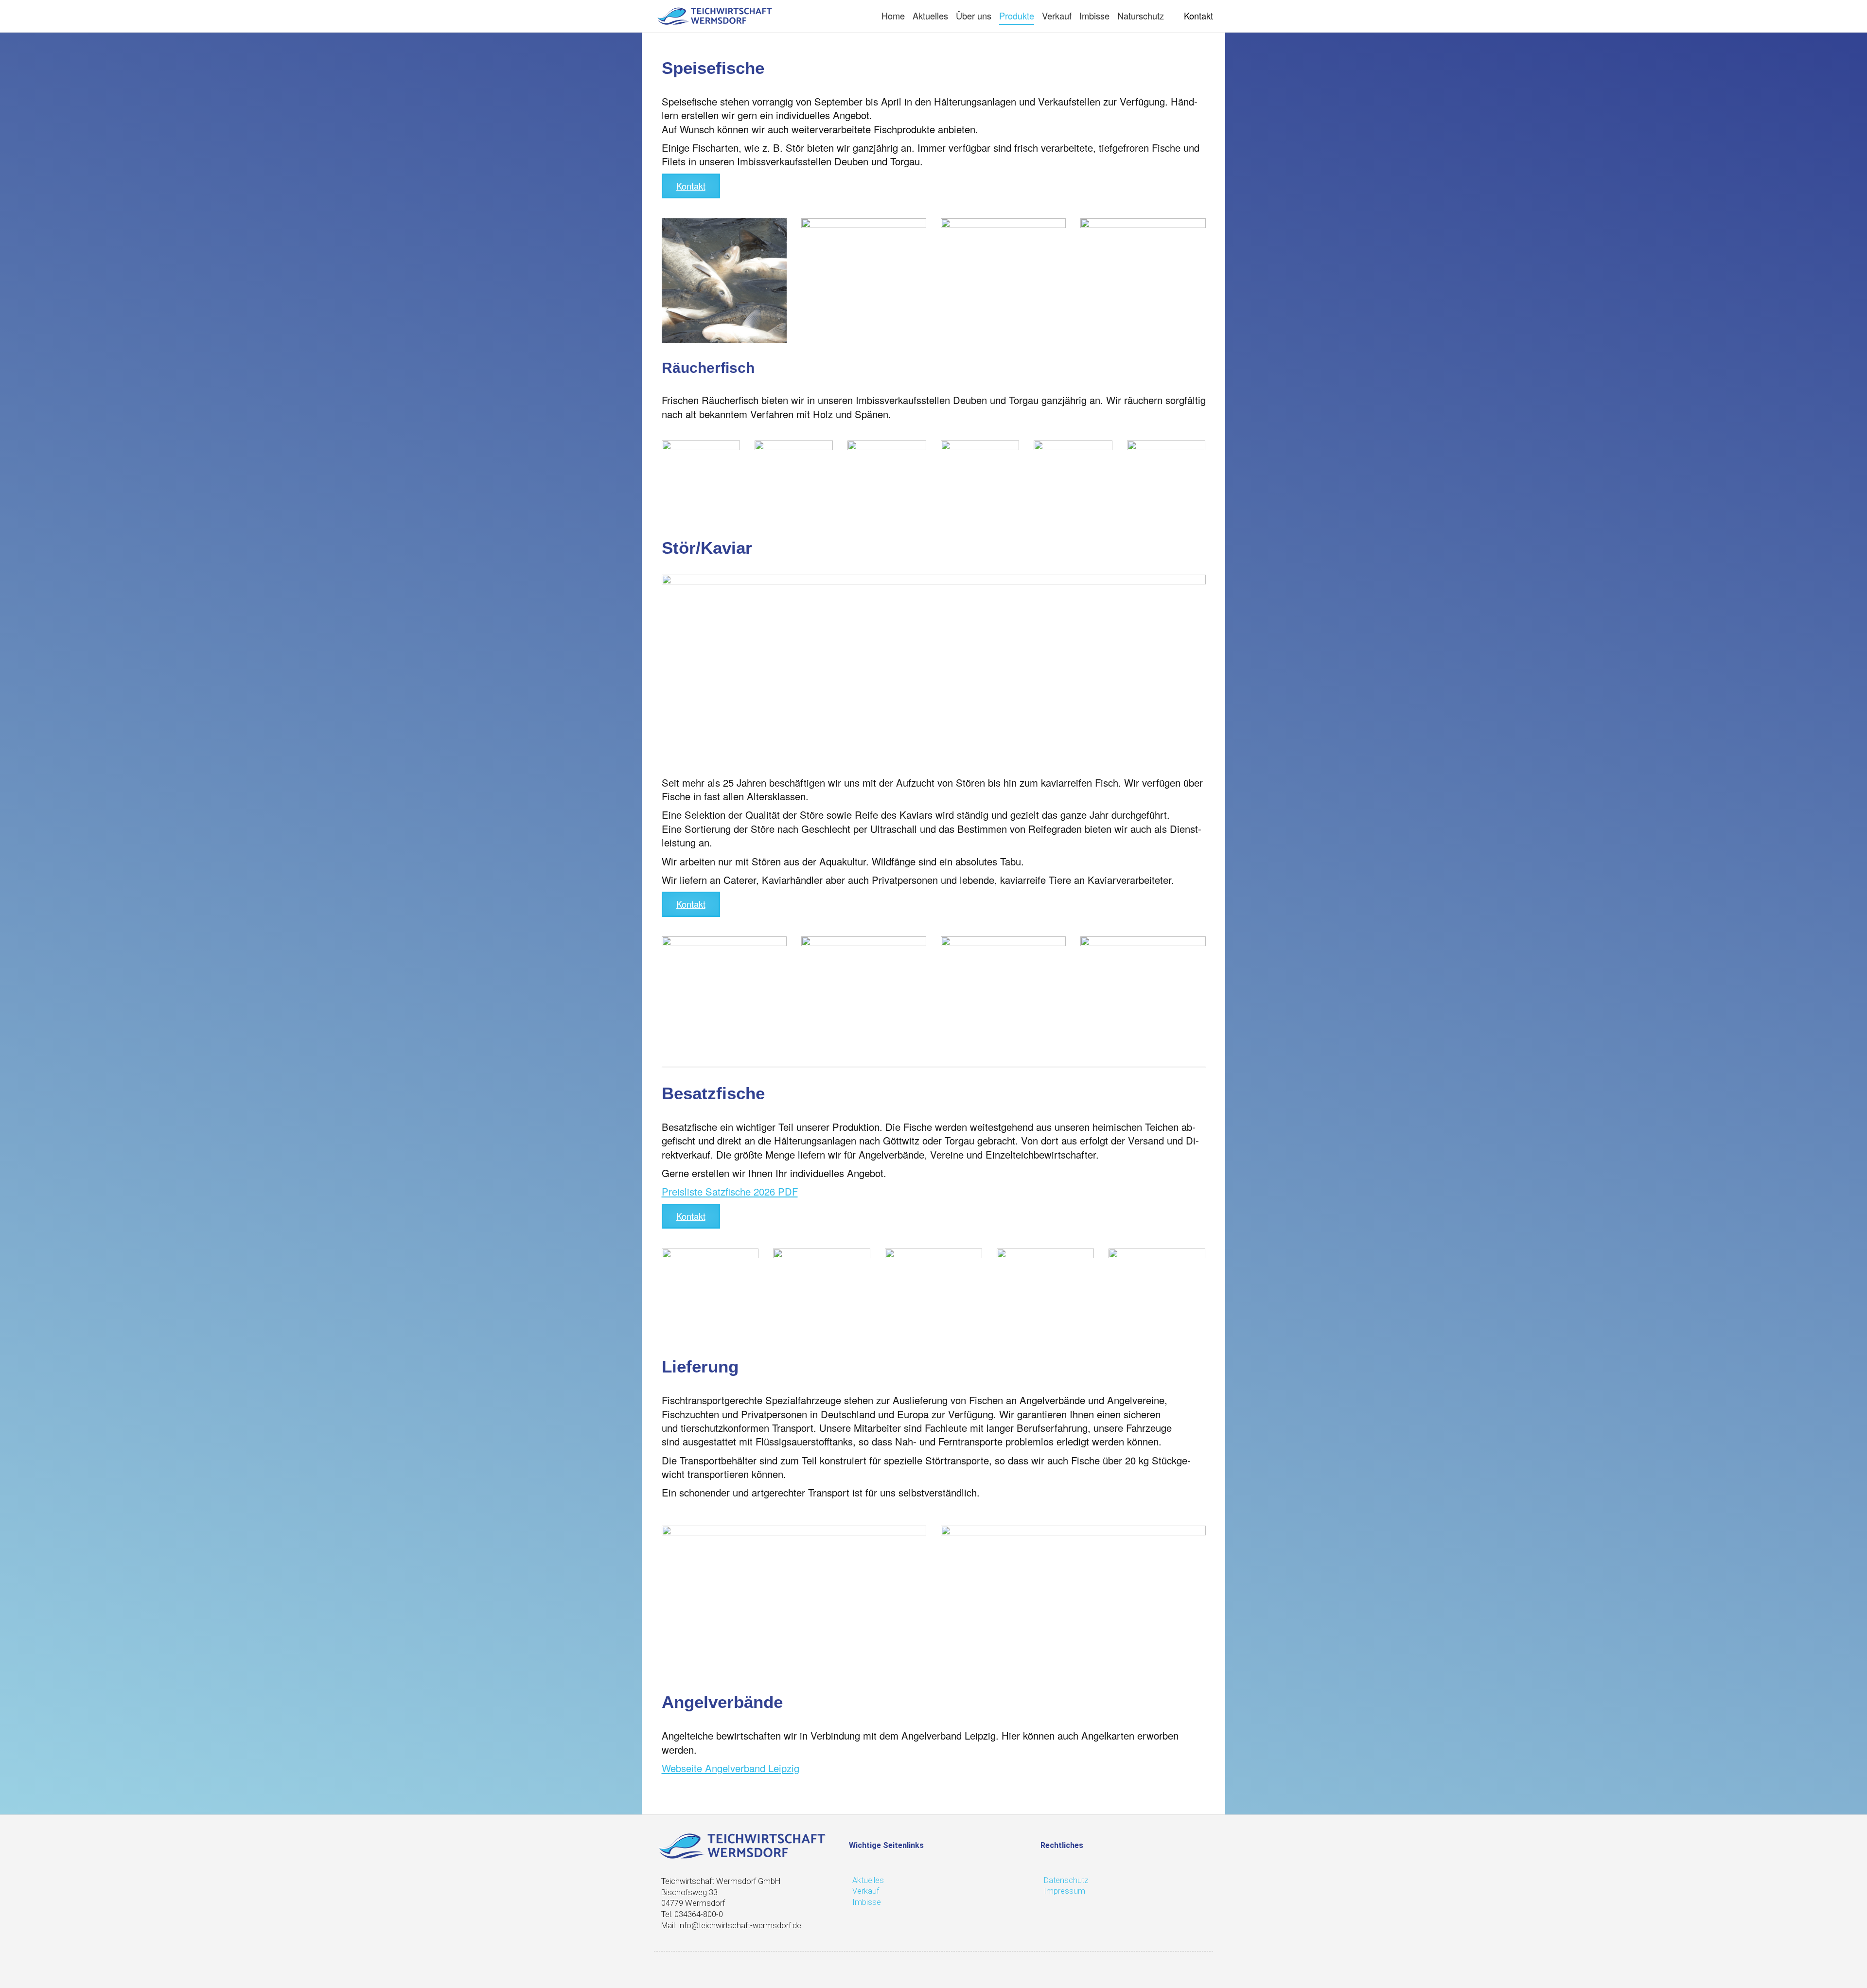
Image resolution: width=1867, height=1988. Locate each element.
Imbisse (1094, 16)
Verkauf (1057, 16)
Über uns (974, 16)
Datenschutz (1066, 1880)
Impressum (1065, 1891)
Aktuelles (930, 16)
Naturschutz (1141, 16)
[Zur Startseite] (715, 16)
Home (893, 16)
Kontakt (1198, 16)
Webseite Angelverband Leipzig (731, 1768)
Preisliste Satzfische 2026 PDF (730, 1191)
